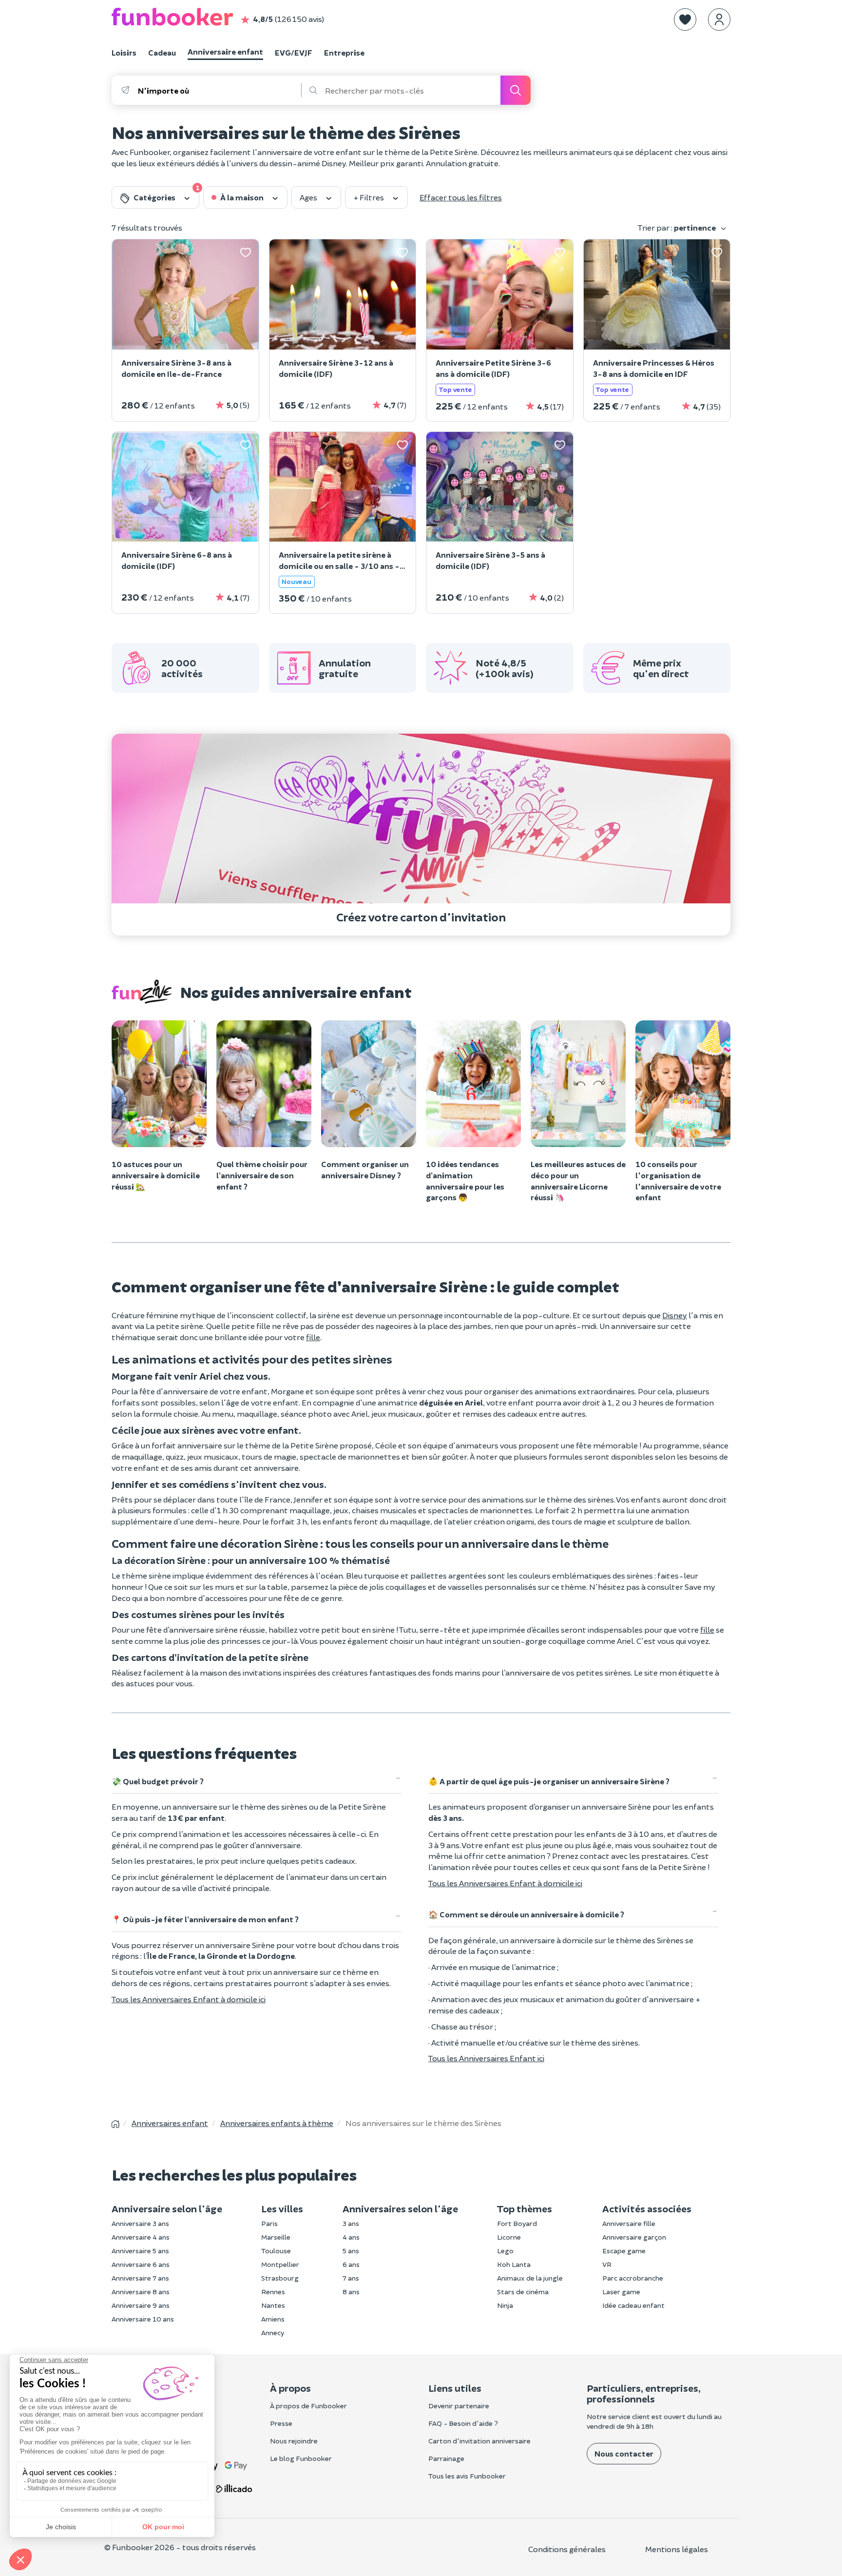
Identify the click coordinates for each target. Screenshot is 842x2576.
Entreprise (344, 52)
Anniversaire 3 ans (140, 2223)
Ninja (505, 2305)
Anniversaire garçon (634, 2237)
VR (607, 2264)
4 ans (351, 2237)
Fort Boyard (517, 2223)
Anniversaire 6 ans (141, 2264)
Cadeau (162, 52)
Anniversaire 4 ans (141, 2237)
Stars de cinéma (523, 2292)
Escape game (624, 2251)
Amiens (273, 2319)
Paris (269, 2223)
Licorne (509, 2237)
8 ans (351, 2292)
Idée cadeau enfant (633, 2305)
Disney (675, 1315)
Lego (505, 2251)
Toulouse (276, 2251)
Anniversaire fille (629, 2223)
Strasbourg (280, 2278)
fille (313, 1337)
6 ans (351, 2264)
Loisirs (124, 52)
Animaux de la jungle (530, 2278)
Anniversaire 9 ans (141, 2305)
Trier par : (677, 227)
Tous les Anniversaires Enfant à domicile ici (189, 1999)
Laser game (621, 2292)
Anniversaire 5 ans (140, 2251)
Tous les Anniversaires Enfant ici (486, 2058)
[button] (685, 20)
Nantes (273, 2305)
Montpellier (280, 2264)
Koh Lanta (514, 2264)
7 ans (351, 2278)
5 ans (351, 2251)
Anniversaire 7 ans (140, 2278)
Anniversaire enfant (225, 51)
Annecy (273, 2332)
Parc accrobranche (633, 2278)
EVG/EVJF (294, 52)
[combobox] (219, 90)
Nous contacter (624, 2453)
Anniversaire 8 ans (141, 2292)
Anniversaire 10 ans (143, 2319)
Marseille (276, 2237)
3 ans (351, 2223)
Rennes (273, 2292)
